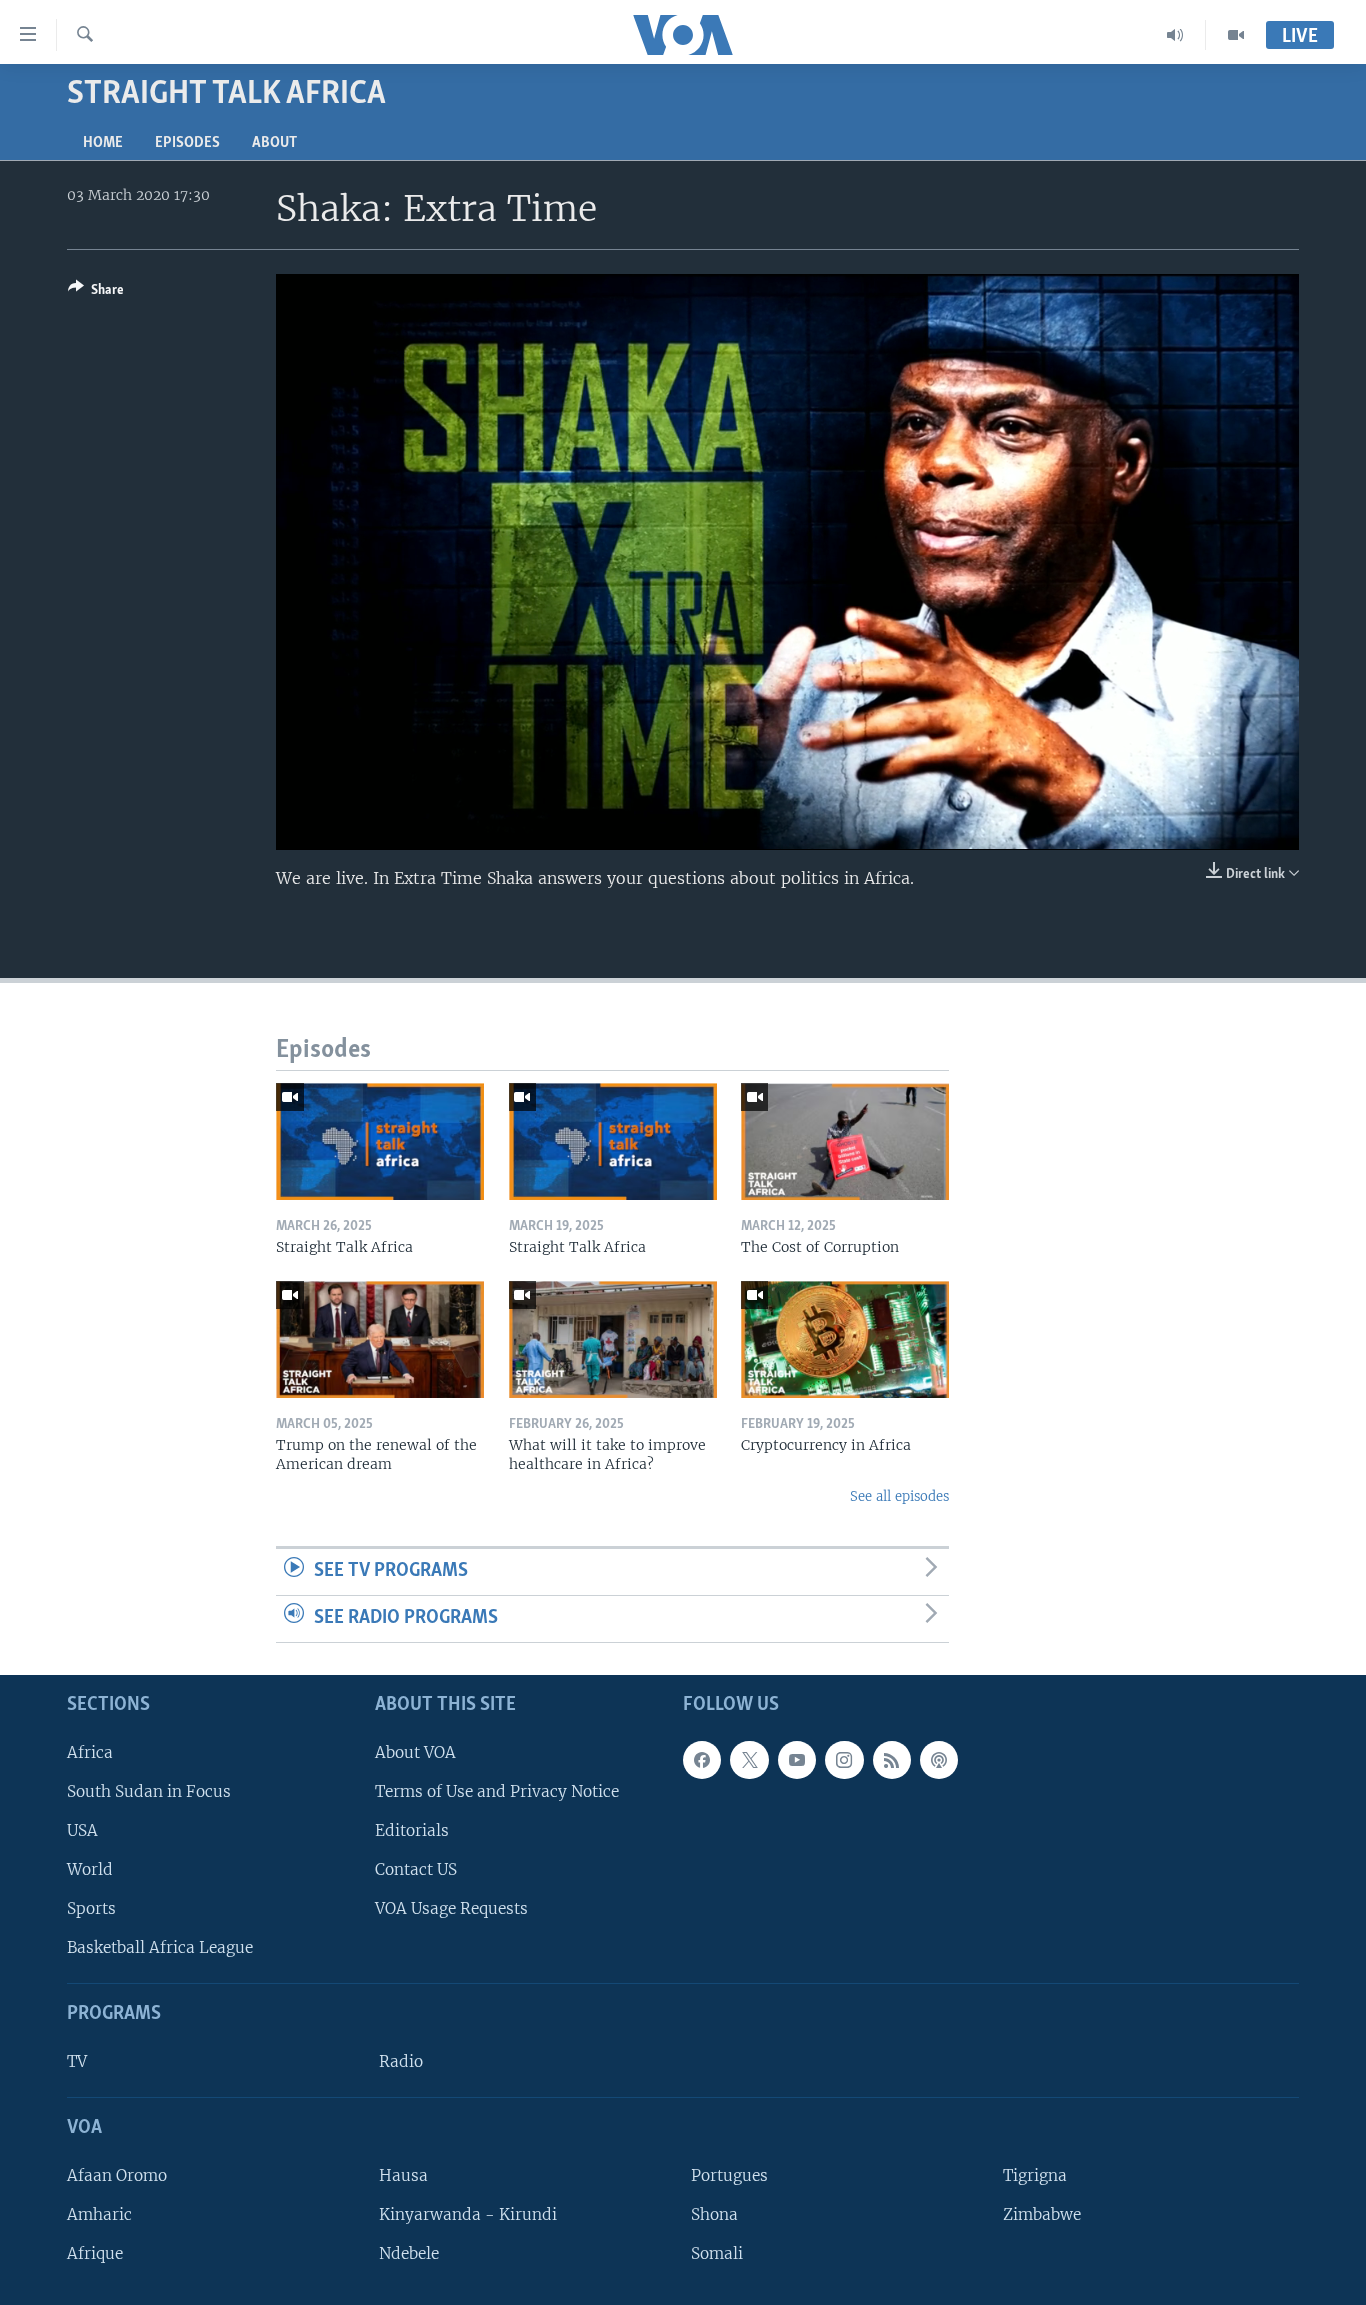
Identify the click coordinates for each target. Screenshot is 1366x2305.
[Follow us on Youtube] (797, 1759)
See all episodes (899, 1496)
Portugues (729, 2174)
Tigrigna (1035, 2174)
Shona (714, 2213)
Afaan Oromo (117, 2174)
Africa (90, 1751)
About (274, 143)
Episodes (187, 143)
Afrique (95, 2253)
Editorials (412, 1829)
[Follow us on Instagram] (844, 1759)
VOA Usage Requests (451, 1908)
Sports (91, 1908)
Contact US (416, 1869)
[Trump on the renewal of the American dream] (380, 1339)
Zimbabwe (1042, 2213)
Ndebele (409, 2253)
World (90, 1869)
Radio (401, 2061)
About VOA (415, 1751)
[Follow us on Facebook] (702, 1759)
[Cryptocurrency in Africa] (845, 1339)
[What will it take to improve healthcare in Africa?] (613, 1339)
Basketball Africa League (160, 1947)
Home (103, 143)
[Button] (96, 293)
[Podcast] (939, 1759)
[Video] (1236, 35)
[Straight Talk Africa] (380, 1141)
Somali (717, 2253)
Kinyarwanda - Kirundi (468, 2213)
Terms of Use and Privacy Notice (497, 1790)
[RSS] (892, 1759)
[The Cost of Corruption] (845, 1141)
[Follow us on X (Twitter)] (749, 1759)
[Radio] (1175, 35)
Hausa (403, 2174)
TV (77, 2061)
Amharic (99, 2213)
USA (82, 1829)
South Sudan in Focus (149, 1790)
